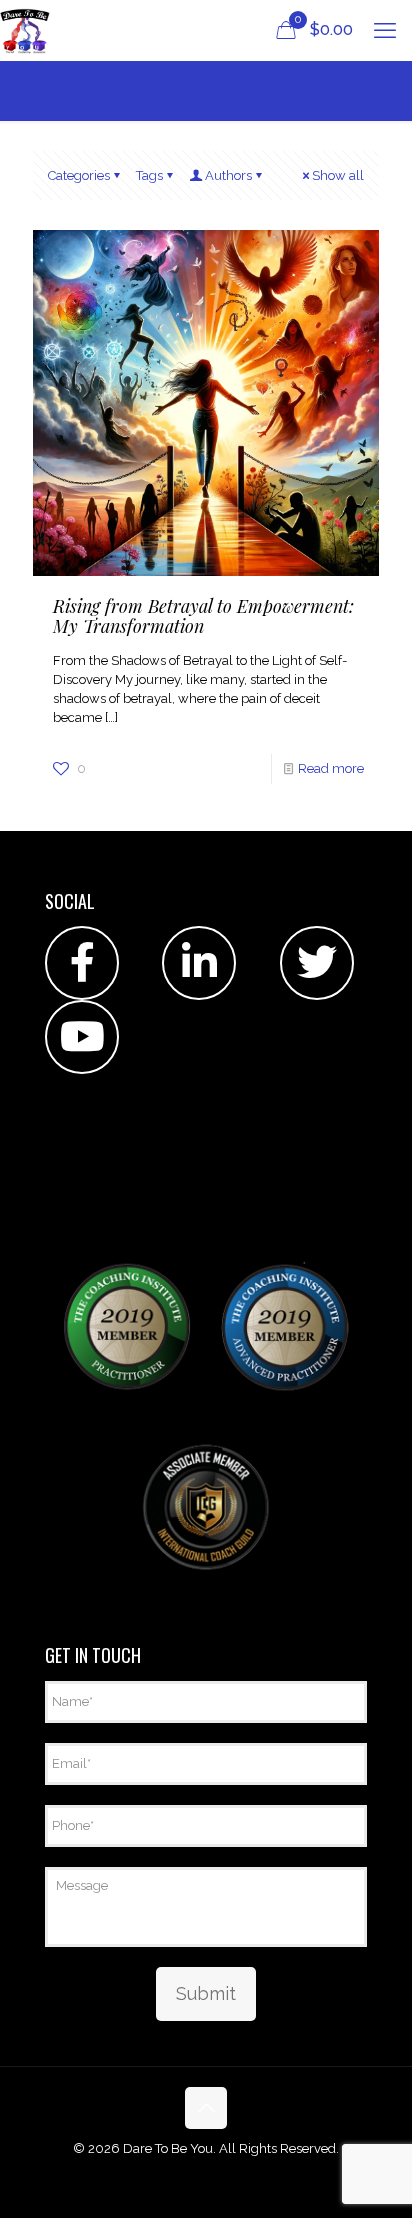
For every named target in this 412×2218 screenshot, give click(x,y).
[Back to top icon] (206, 2108)
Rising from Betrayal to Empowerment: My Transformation (203, 616)
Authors (228, 175)
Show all (338, 175)
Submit (206, 1993)
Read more (331, 768)
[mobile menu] (385, 30)
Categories (79, 175)
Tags (149, 175)
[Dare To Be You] (25, 30)
